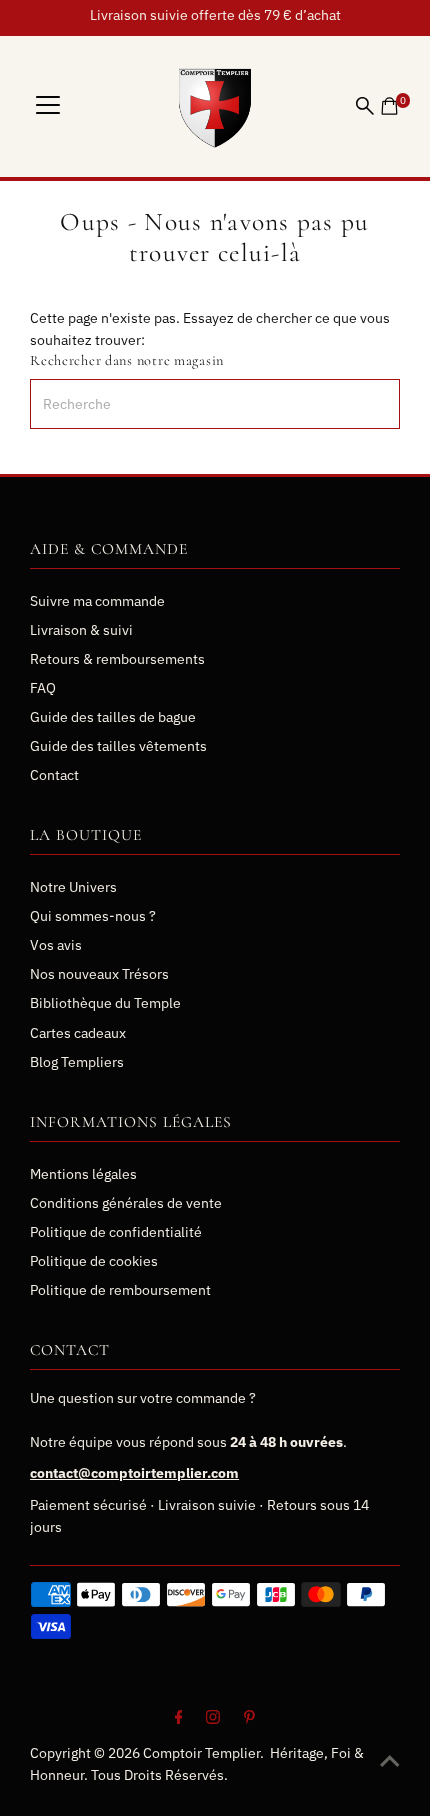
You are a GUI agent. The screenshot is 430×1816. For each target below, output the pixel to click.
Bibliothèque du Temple (105, 1003)
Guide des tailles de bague (113, 717)
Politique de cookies (94, 1261)
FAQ (43, 688)
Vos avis (56, 945)
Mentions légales (83, 1174)
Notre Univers (73, 887)
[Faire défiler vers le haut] (390, 1761)
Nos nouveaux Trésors (99, 974)
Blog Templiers (77, 1062)
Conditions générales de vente (126, 1203)
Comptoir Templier (201, 1753)
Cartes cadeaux (78, 1033)
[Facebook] (179, 1719)
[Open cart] (389, 106)
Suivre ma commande (97, 601)
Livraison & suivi (81, 630)
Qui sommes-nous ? (93, 916)
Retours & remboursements (117, 659)
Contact (54, 775)
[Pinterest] (249, 1719)
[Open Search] (365, 106)
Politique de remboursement (120, 1290)
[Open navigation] (48, 106)
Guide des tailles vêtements (118, 746)
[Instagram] (213, 1719)
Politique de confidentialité (116, 1232)
